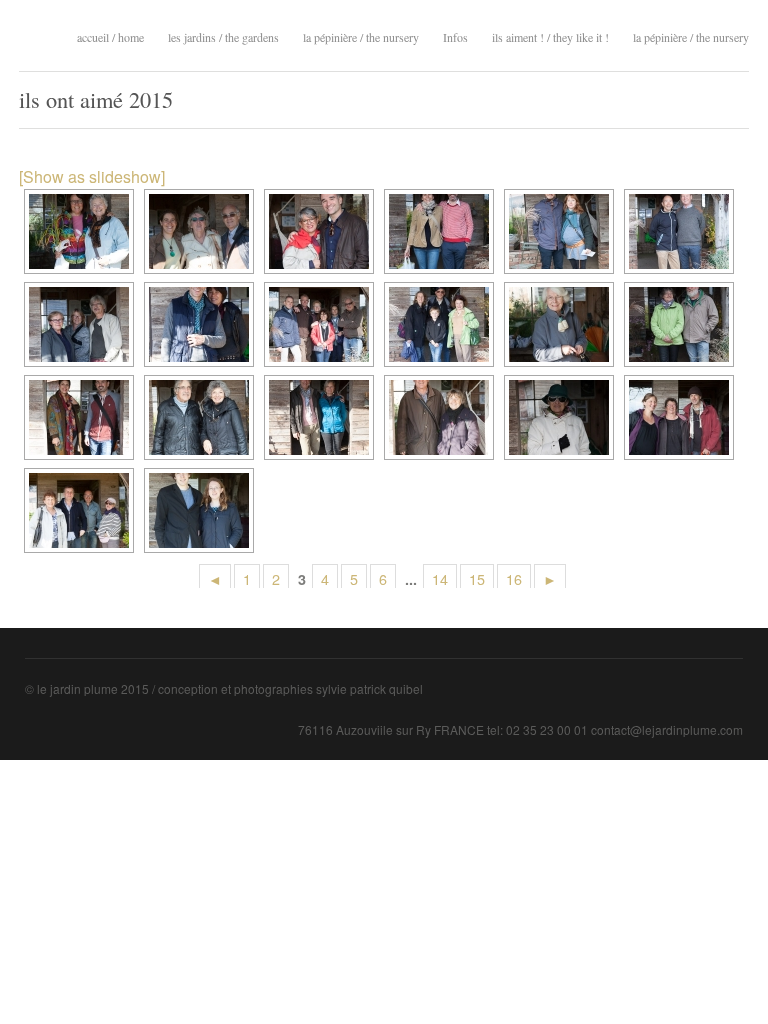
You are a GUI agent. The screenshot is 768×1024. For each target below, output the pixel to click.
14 (440, 578)
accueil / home (110, 37)
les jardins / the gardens (223, 35)
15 (477, 578)
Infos (455, 37)
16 (514, 578)
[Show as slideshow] (92, 176)
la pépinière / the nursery (361, 35)
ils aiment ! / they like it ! (550, 35)
